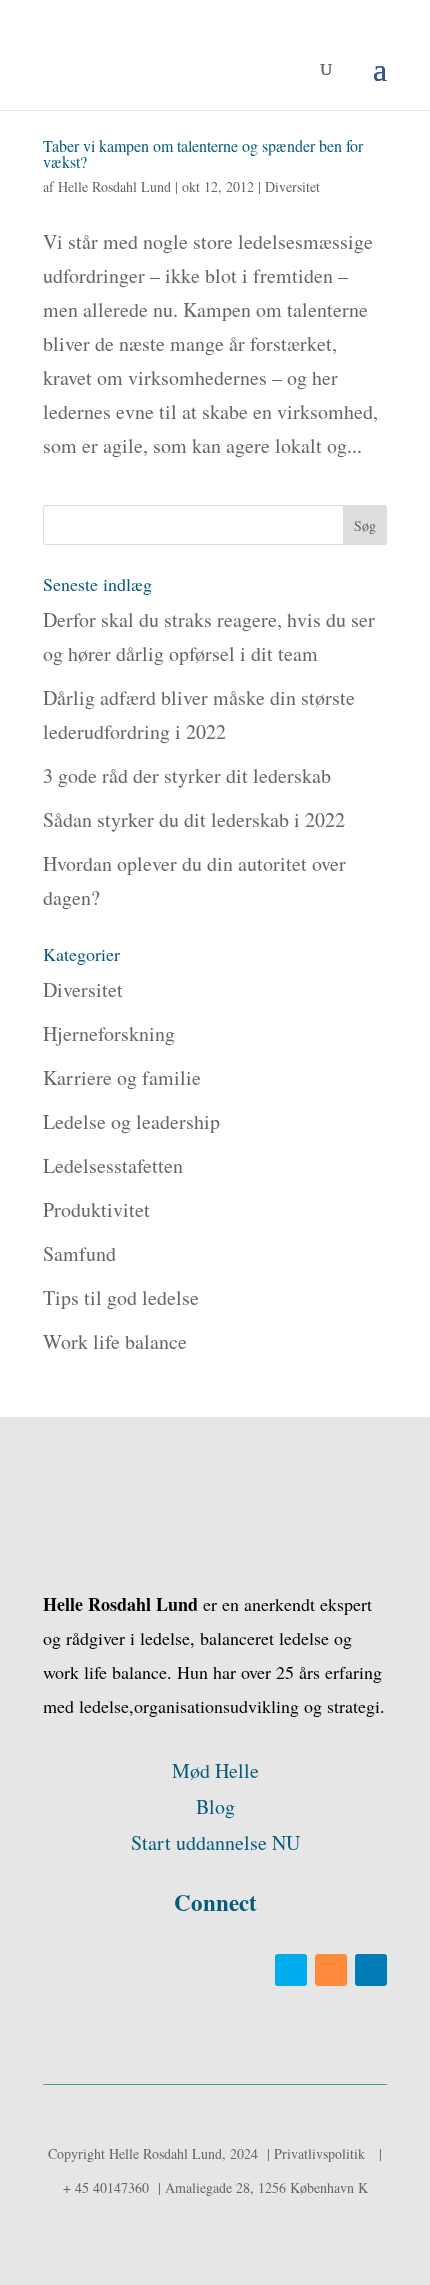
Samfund (79, 1253)
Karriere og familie (122, 1077)
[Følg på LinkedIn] (371, 1970)
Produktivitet (96, 1209)
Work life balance (115, 1341)
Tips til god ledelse (121, 1297)
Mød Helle (215, 1770)
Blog (215, 1806)
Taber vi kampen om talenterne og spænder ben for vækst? (203, 153)
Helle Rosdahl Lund (114, 186)
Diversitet (292, 186)
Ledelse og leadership (131, 1121)
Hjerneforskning (109, 1033)
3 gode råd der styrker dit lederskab (190, 775)
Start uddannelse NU (215, 1842)
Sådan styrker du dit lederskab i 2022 (197, 819)
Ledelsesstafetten (113, 1165)
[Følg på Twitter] (291, 1970)
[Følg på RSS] (331, 1970)
